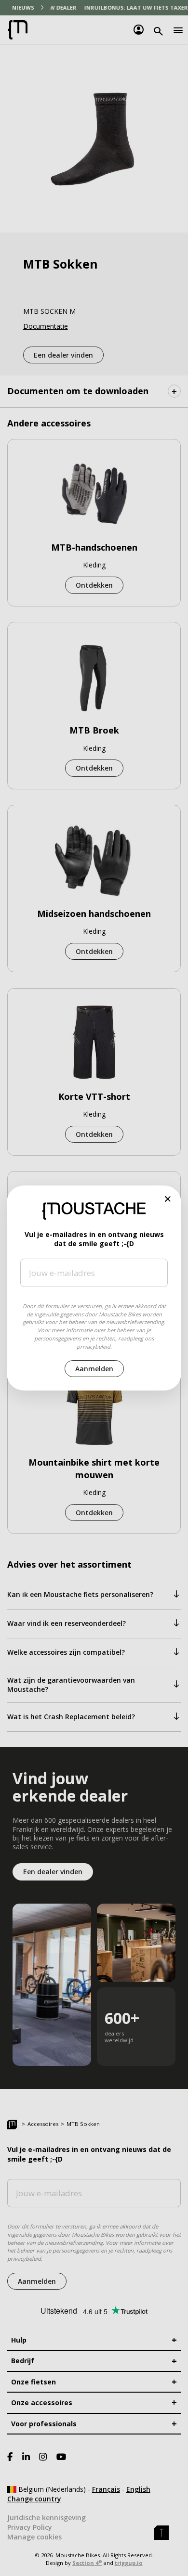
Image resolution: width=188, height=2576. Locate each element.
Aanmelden (94, 1369)
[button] (168, 1199)
